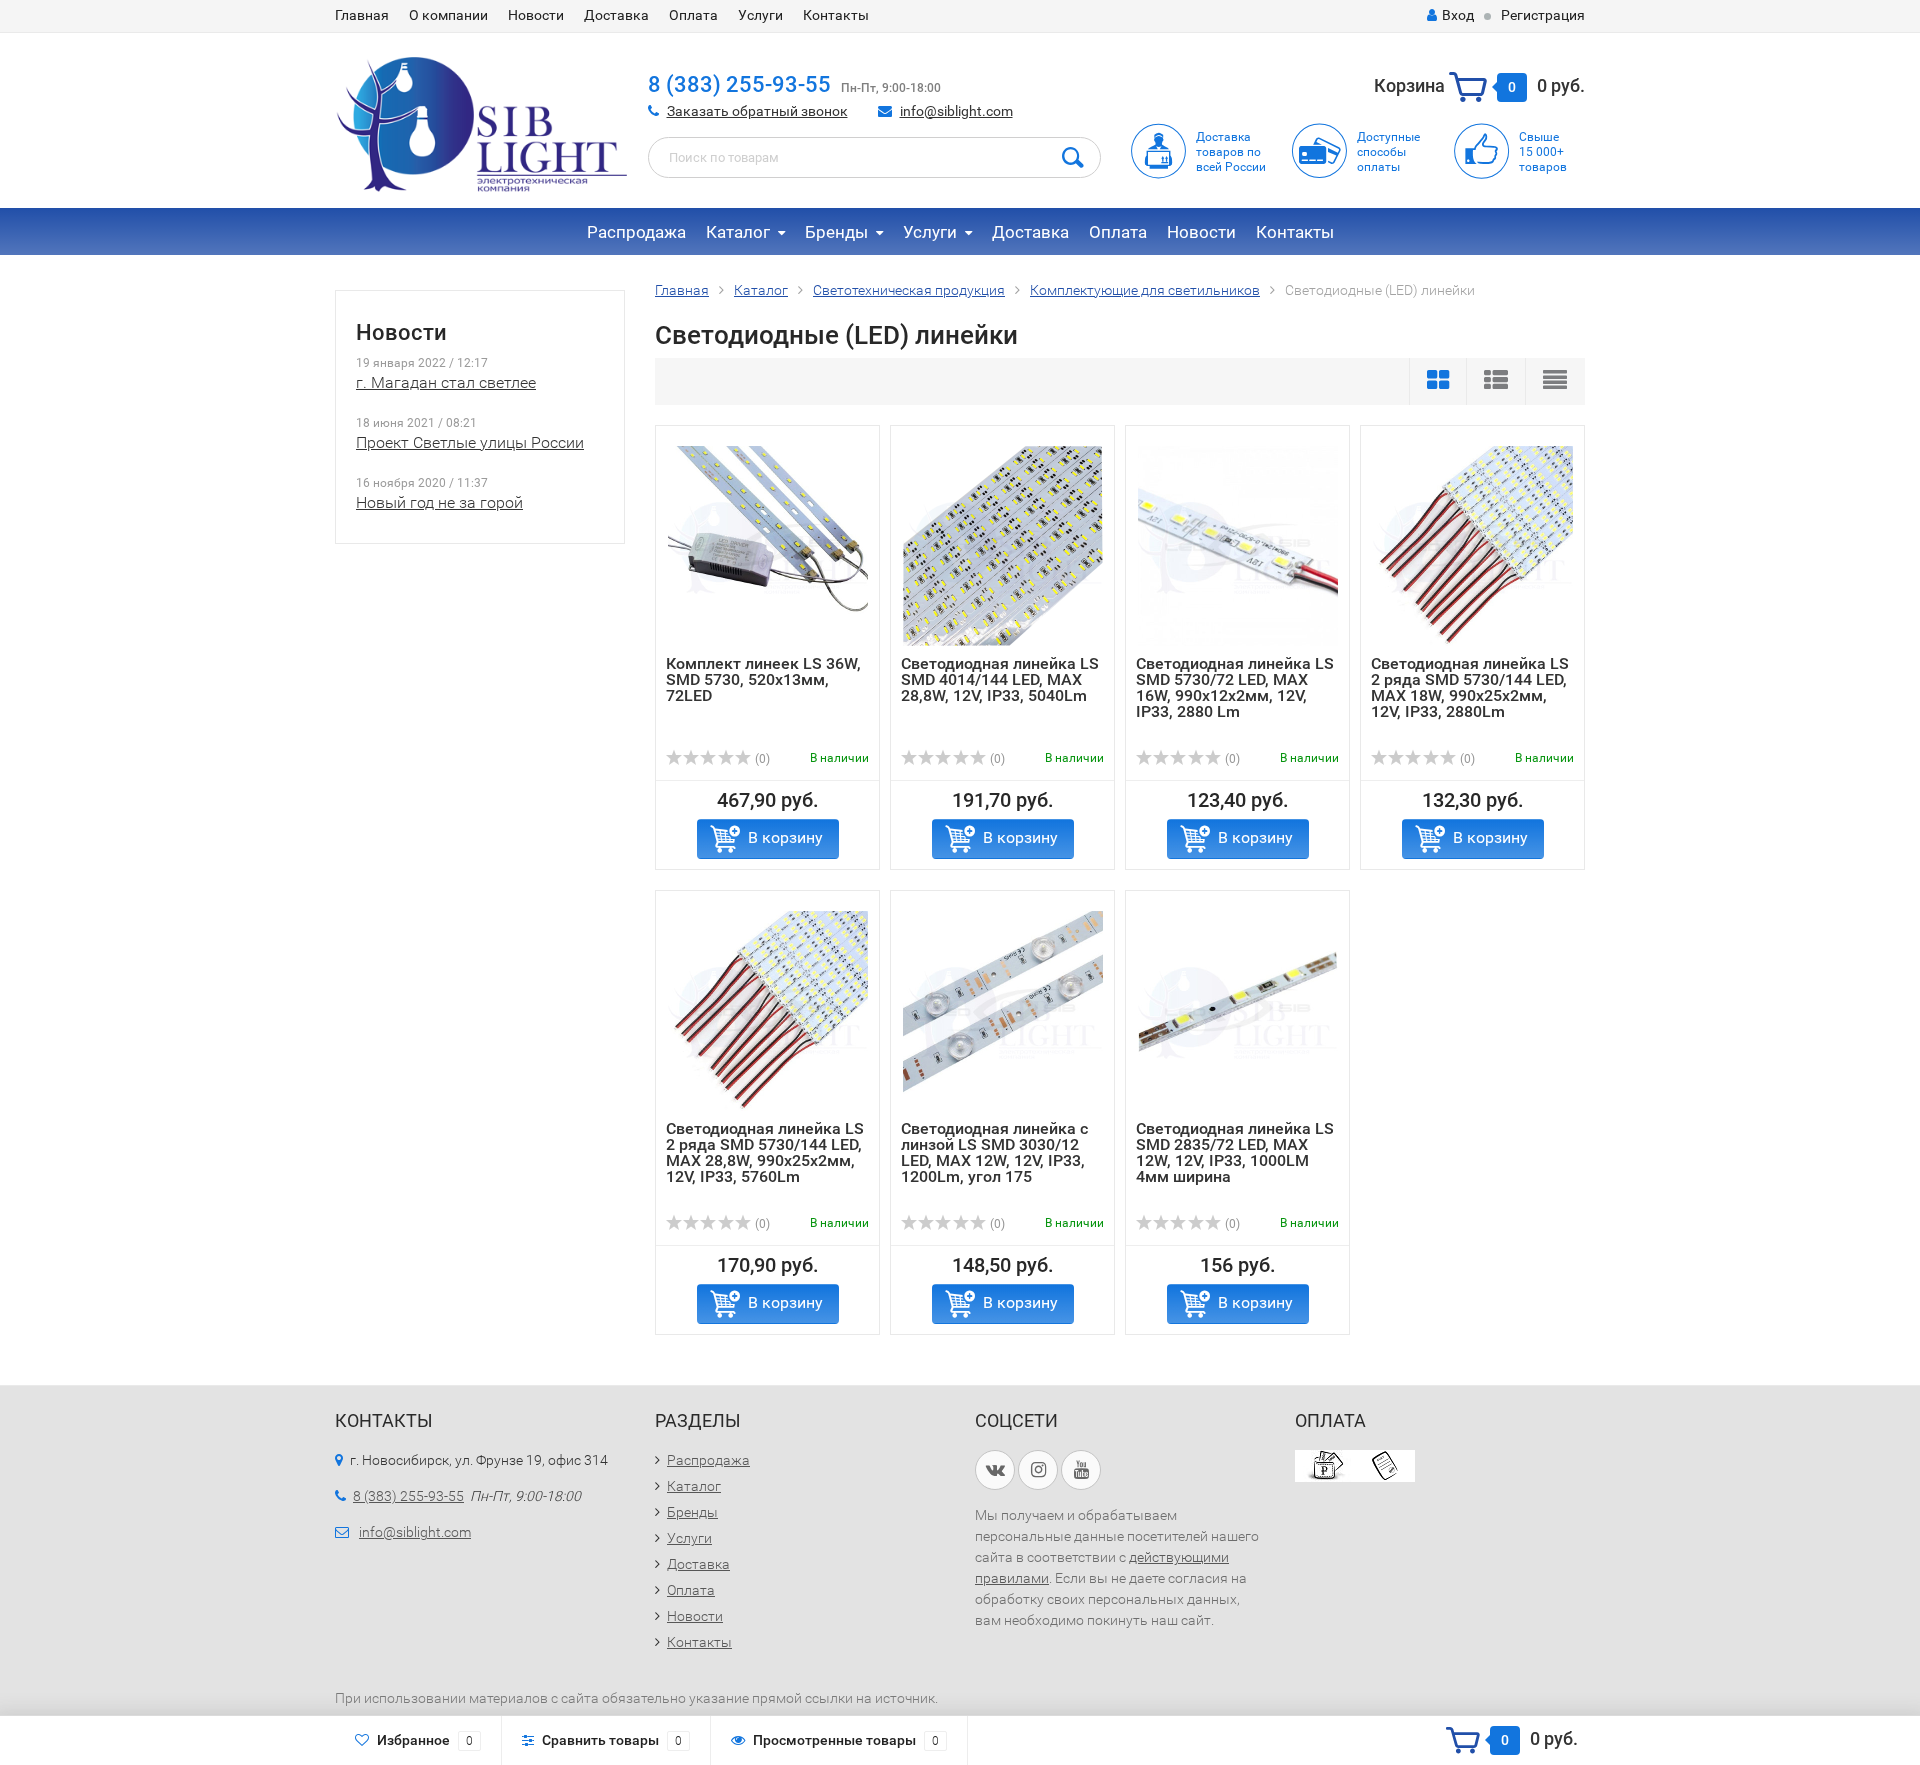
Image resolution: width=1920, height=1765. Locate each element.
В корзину (785, 837)
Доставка (616, 15)
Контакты (836, 15)
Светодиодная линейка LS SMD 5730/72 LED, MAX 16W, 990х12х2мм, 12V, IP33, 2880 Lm (1235, 687)
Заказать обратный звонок (757, 111)
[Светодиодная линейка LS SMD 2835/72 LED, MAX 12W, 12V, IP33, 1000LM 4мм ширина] (1238, 1010)
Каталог (738, 232)
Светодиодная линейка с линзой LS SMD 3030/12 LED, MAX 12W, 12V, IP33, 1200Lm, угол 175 (994, 1152)
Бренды (836, 232)
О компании (448, 15)
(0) (761, 759)
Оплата (693, 15)
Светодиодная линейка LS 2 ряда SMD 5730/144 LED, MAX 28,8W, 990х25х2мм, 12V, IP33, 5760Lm (765, 1152)
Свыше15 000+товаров (1543, 152)
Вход (1458, 15)
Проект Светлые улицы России (470, 442)
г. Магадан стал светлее (446, 382)
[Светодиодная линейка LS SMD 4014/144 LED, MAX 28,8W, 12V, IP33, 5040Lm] (1003, 545)
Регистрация (1543, 15)
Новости (536, 15)
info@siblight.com (956, 111)
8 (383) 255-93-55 (739, 84)
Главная (362, 15)
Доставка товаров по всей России (1231, 152)
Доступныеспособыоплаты (1388, 152)
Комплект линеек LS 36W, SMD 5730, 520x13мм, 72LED (763, 679)
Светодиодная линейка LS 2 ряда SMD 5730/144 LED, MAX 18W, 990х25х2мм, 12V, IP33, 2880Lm (1470, 687)
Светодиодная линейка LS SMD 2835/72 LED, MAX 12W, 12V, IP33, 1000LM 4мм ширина (1235, 1152)
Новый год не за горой (439, 502)
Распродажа (636, 232)
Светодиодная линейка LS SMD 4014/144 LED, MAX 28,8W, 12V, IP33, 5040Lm (1000, 679)
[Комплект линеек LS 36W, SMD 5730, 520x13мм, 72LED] (768, 545)
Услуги (760, 15)
